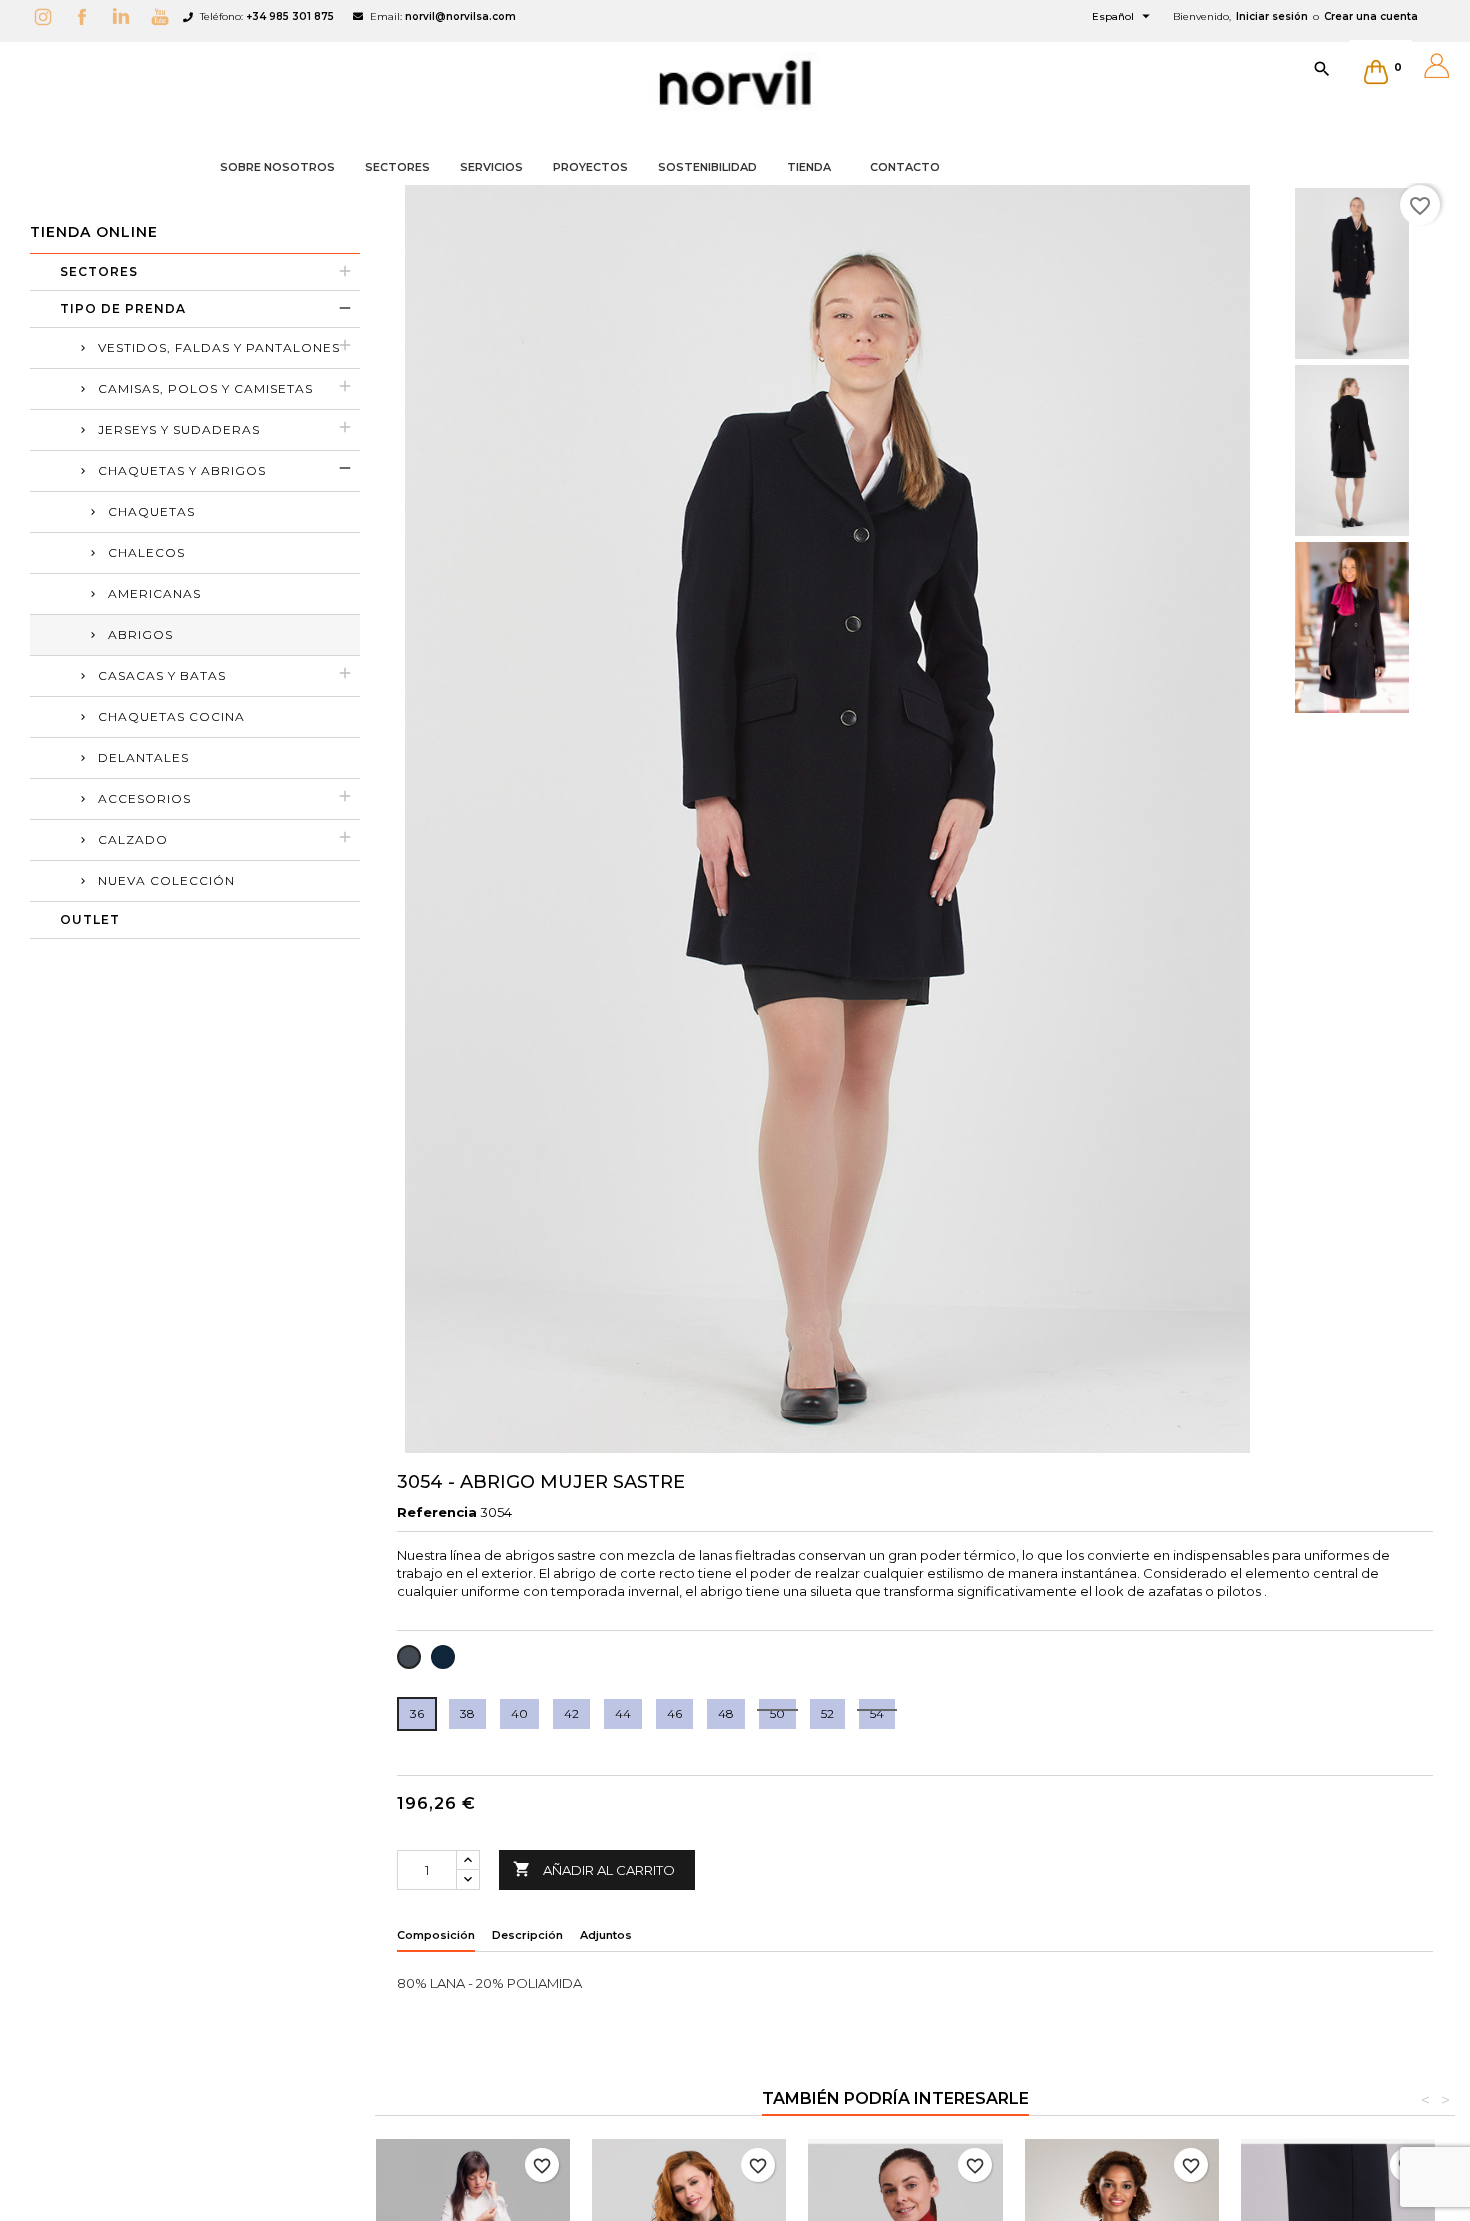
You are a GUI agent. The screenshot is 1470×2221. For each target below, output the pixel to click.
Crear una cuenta (1371, 16)
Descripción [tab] (527, 1935)
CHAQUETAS (151, 511)
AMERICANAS (154, 593)
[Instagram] (48, 16)
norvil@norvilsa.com (460, 16)
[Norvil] (735, 83)
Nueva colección (166, 880)
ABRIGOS (140, 634)
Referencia (437, 1512)
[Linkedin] (126, 16)
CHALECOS (146, 552)
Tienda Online (94, 232)
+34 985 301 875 (290, 16)
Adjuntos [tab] (606, 1935)
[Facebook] (87, 16)
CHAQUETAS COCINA (171, 716)
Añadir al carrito (594, 1869)
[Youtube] (165, 16)
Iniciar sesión (1272, 16)
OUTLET (90, 919)
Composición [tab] (436, 1935)
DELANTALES (143, 757)
